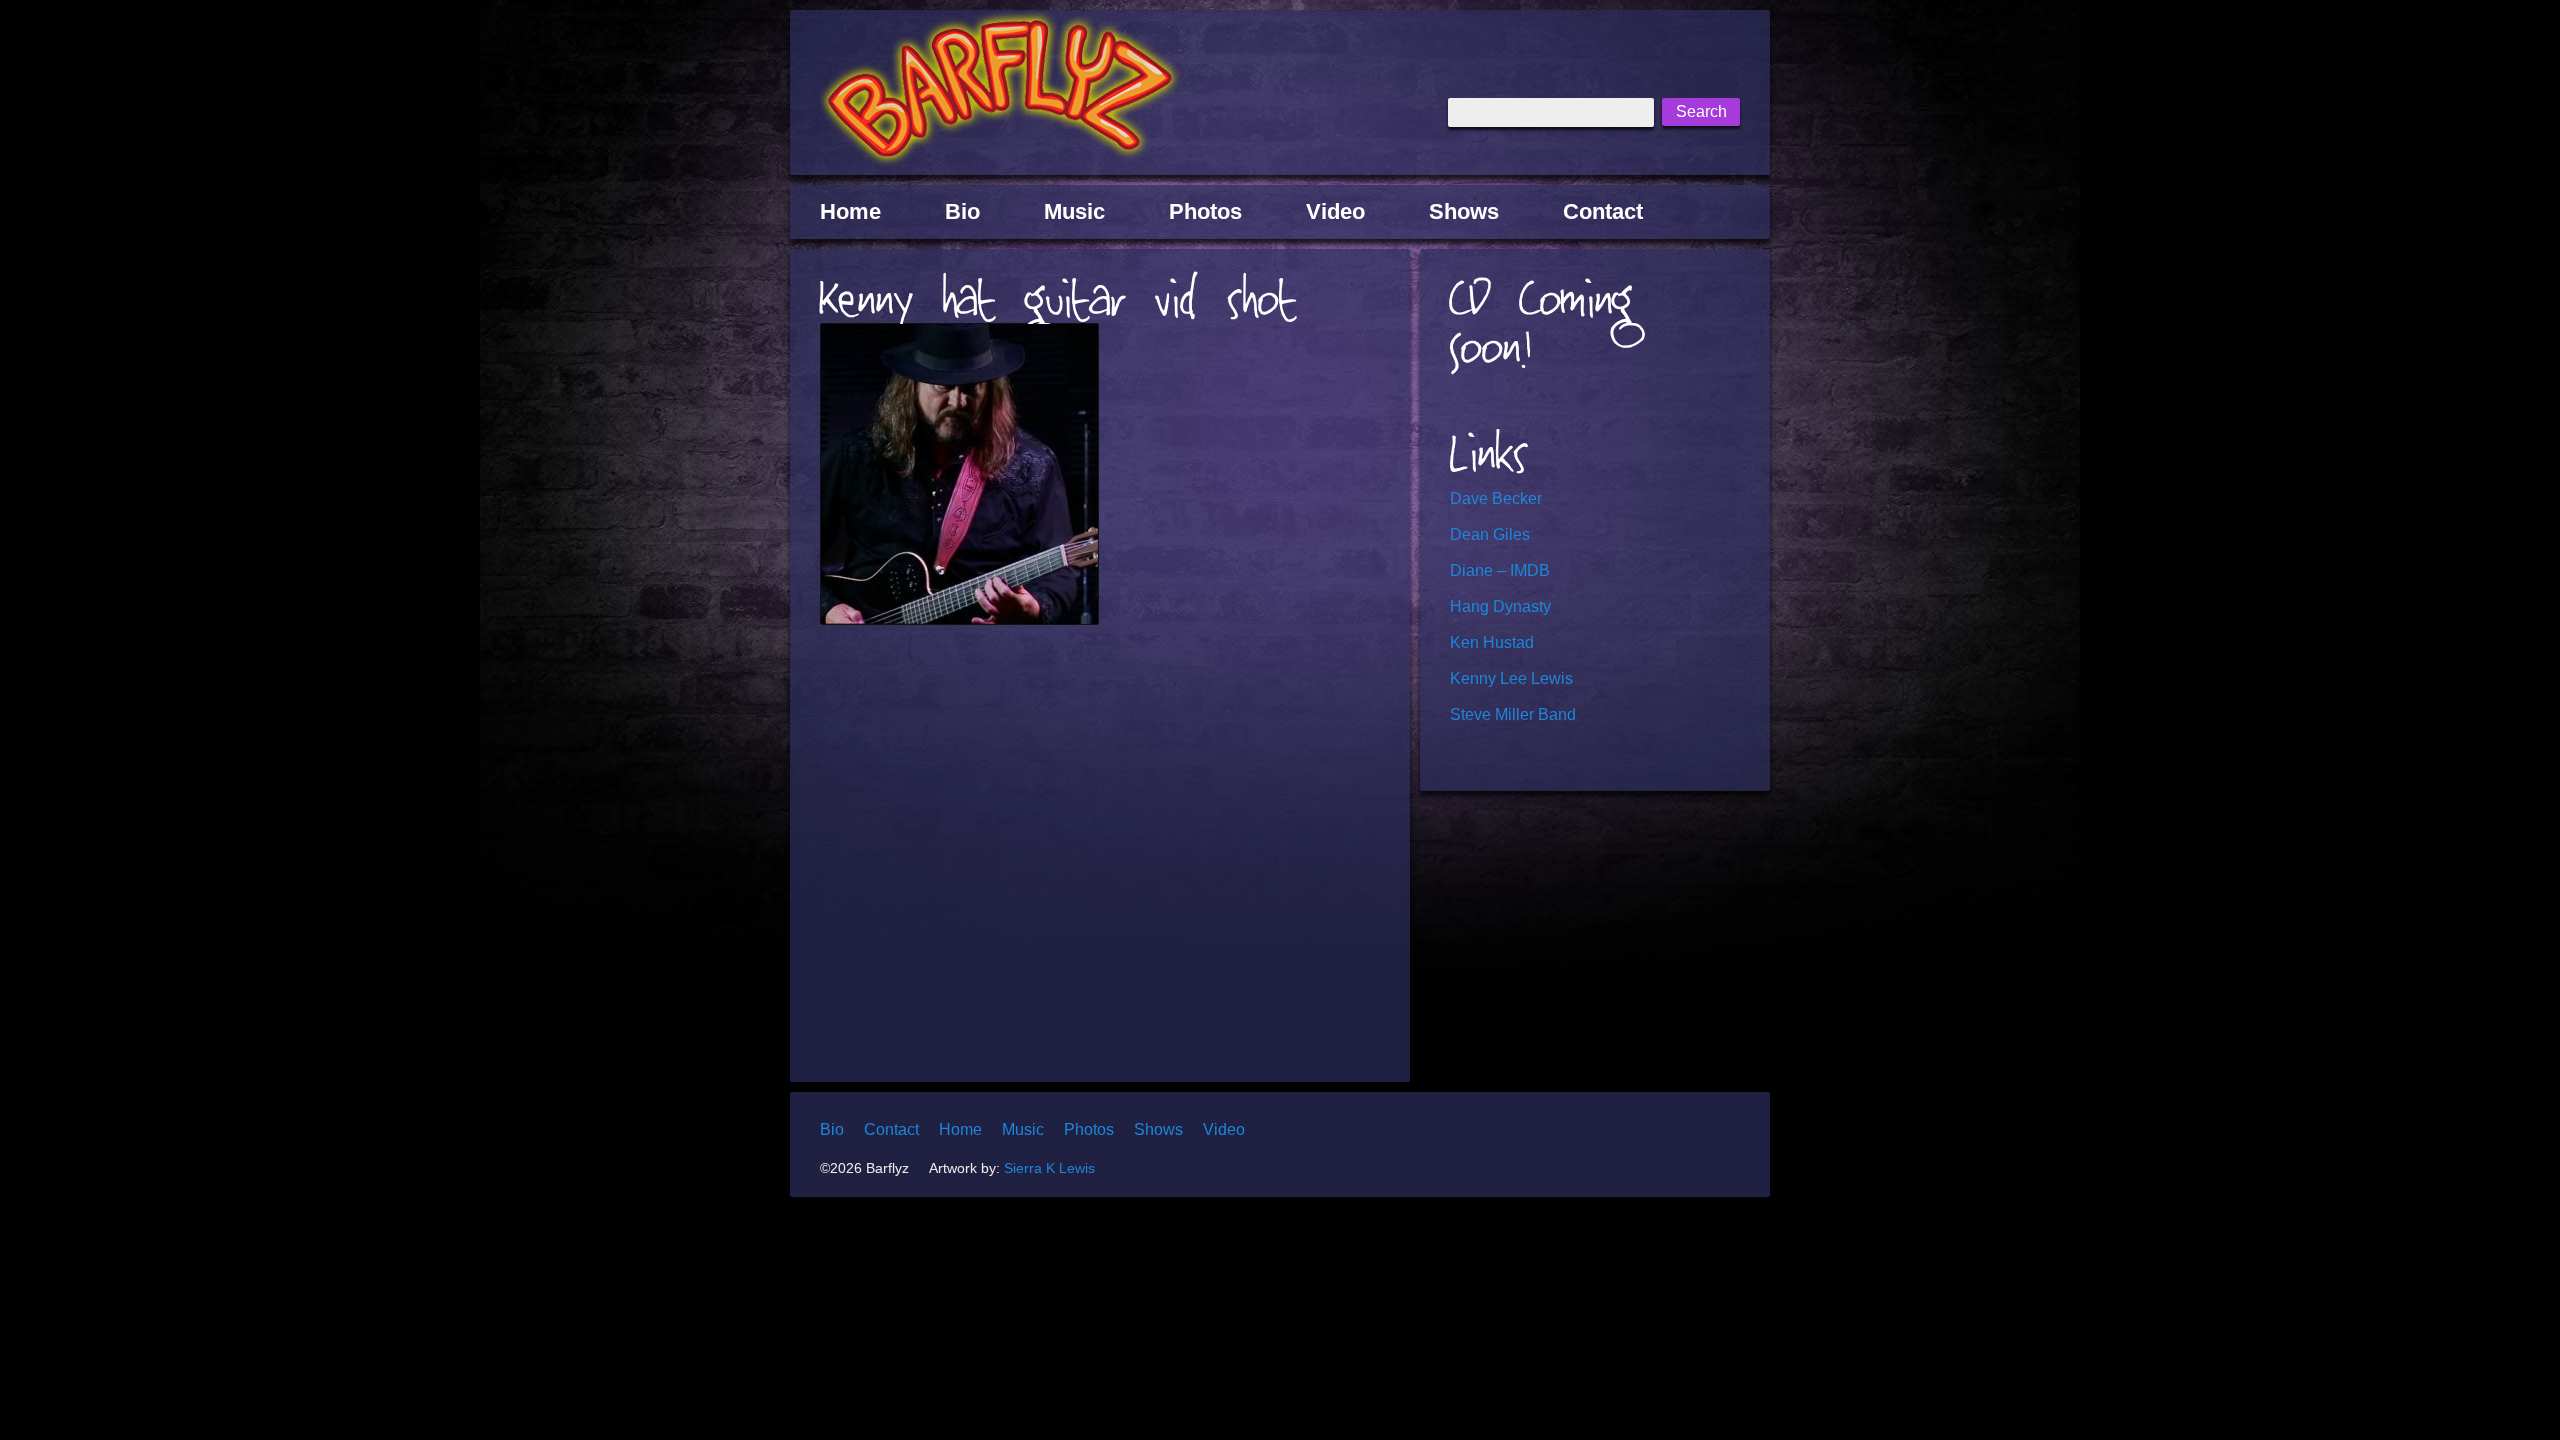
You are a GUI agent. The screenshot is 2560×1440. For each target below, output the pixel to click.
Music (1074, 211)
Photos (1205, 211)
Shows (1464, 211)
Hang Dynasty (1500, 606)
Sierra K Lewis (1049, 1168)
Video (1335, 211)
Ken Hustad (1492, 642)
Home (850, 211)
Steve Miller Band (1513, 714)
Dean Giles (1490, 534)
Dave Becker (1496, 498)
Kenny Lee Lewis (1511, 678)
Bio (962, 211)
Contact (1603, 211)
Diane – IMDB (1500, 570)
